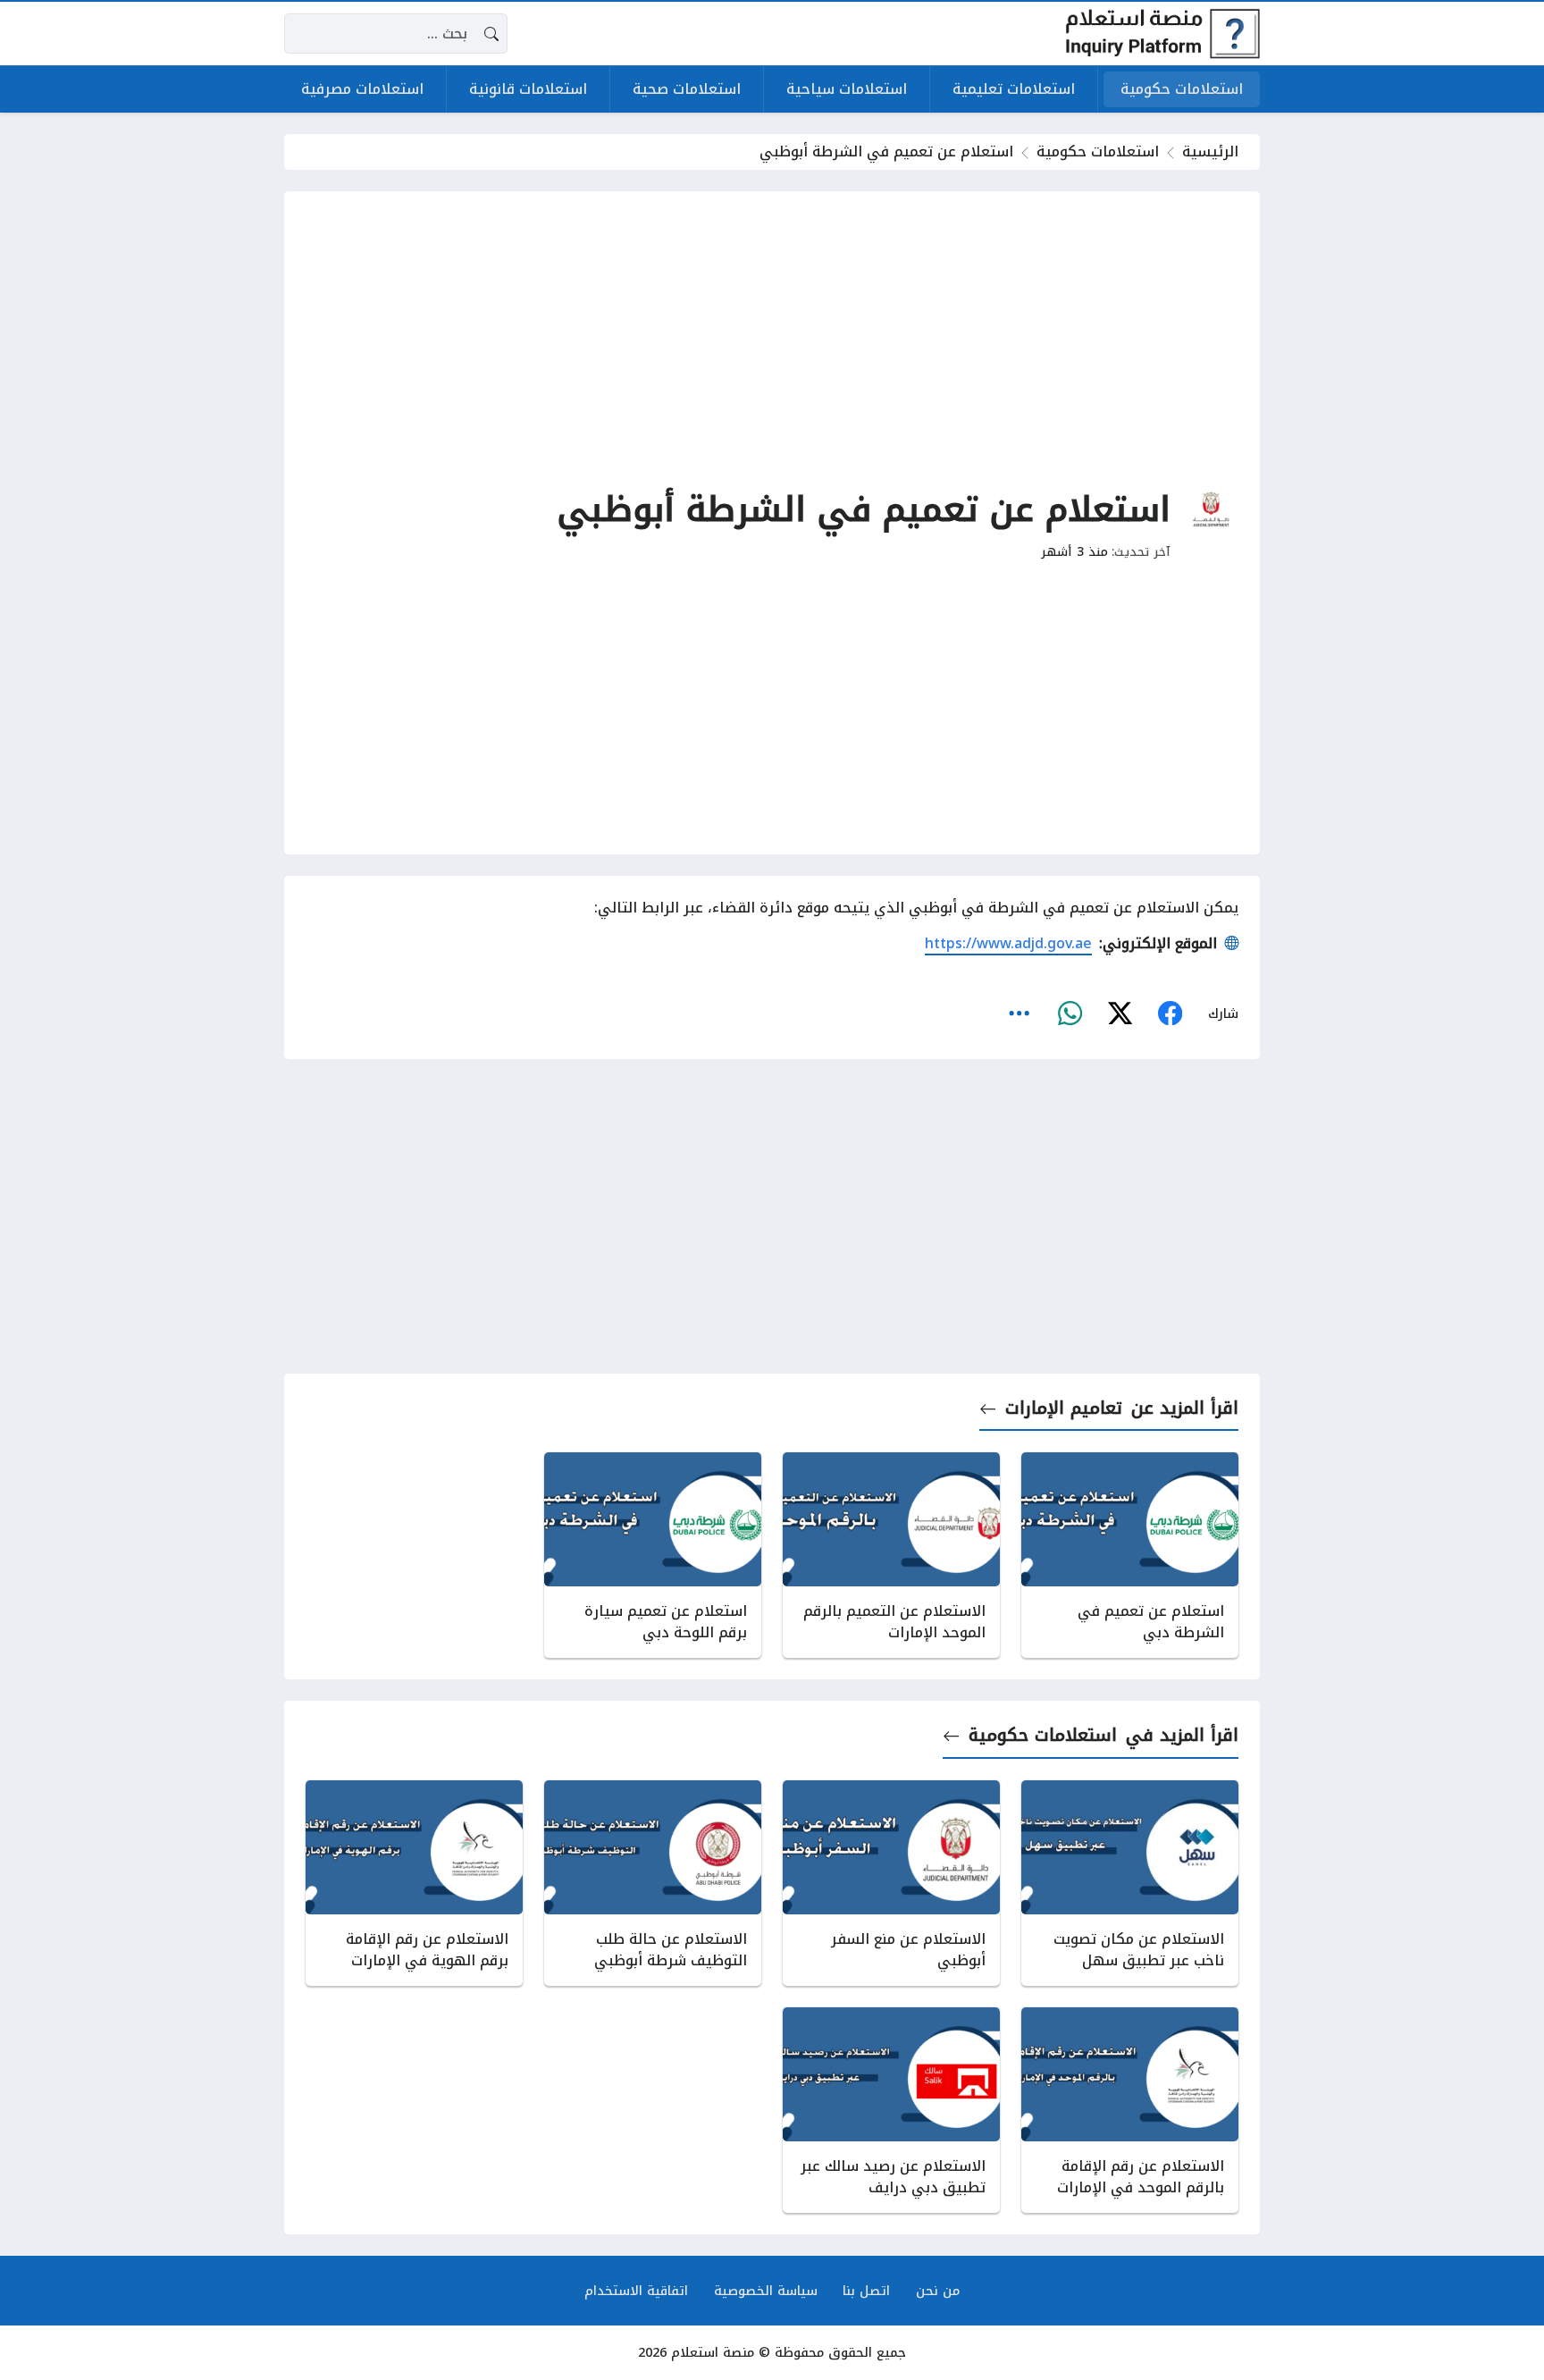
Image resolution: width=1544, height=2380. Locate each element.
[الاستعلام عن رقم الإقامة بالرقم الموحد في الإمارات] (1130, 2110)
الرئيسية (1210, 151)
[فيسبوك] (1170, 1013)
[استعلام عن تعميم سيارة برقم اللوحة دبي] (653, 1555)
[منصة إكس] (1120, 1013)
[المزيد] (1020, 1013)
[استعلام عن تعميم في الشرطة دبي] (1130, 1555)
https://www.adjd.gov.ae (1008, 943)
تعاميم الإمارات (1064, 1408)
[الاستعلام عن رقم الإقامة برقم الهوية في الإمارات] (414, 1883)
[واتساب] (1070, 1013)
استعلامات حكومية (1098, 151)
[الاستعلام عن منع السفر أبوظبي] (891, 1883)
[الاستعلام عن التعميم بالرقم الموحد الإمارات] (891, 1555)
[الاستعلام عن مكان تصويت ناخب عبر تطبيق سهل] (1130, 1883)
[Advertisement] (772, 338)
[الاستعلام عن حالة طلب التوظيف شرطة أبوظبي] (653, 1883)
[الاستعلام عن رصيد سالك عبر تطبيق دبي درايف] (891, 2110)
